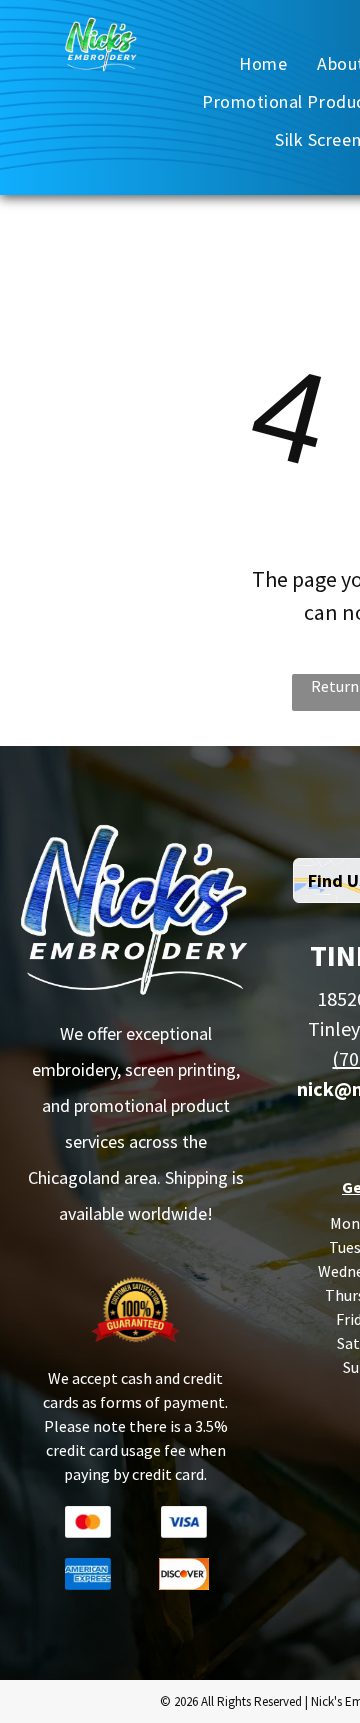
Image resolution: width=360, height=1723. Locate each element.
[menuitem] (263, 63)
